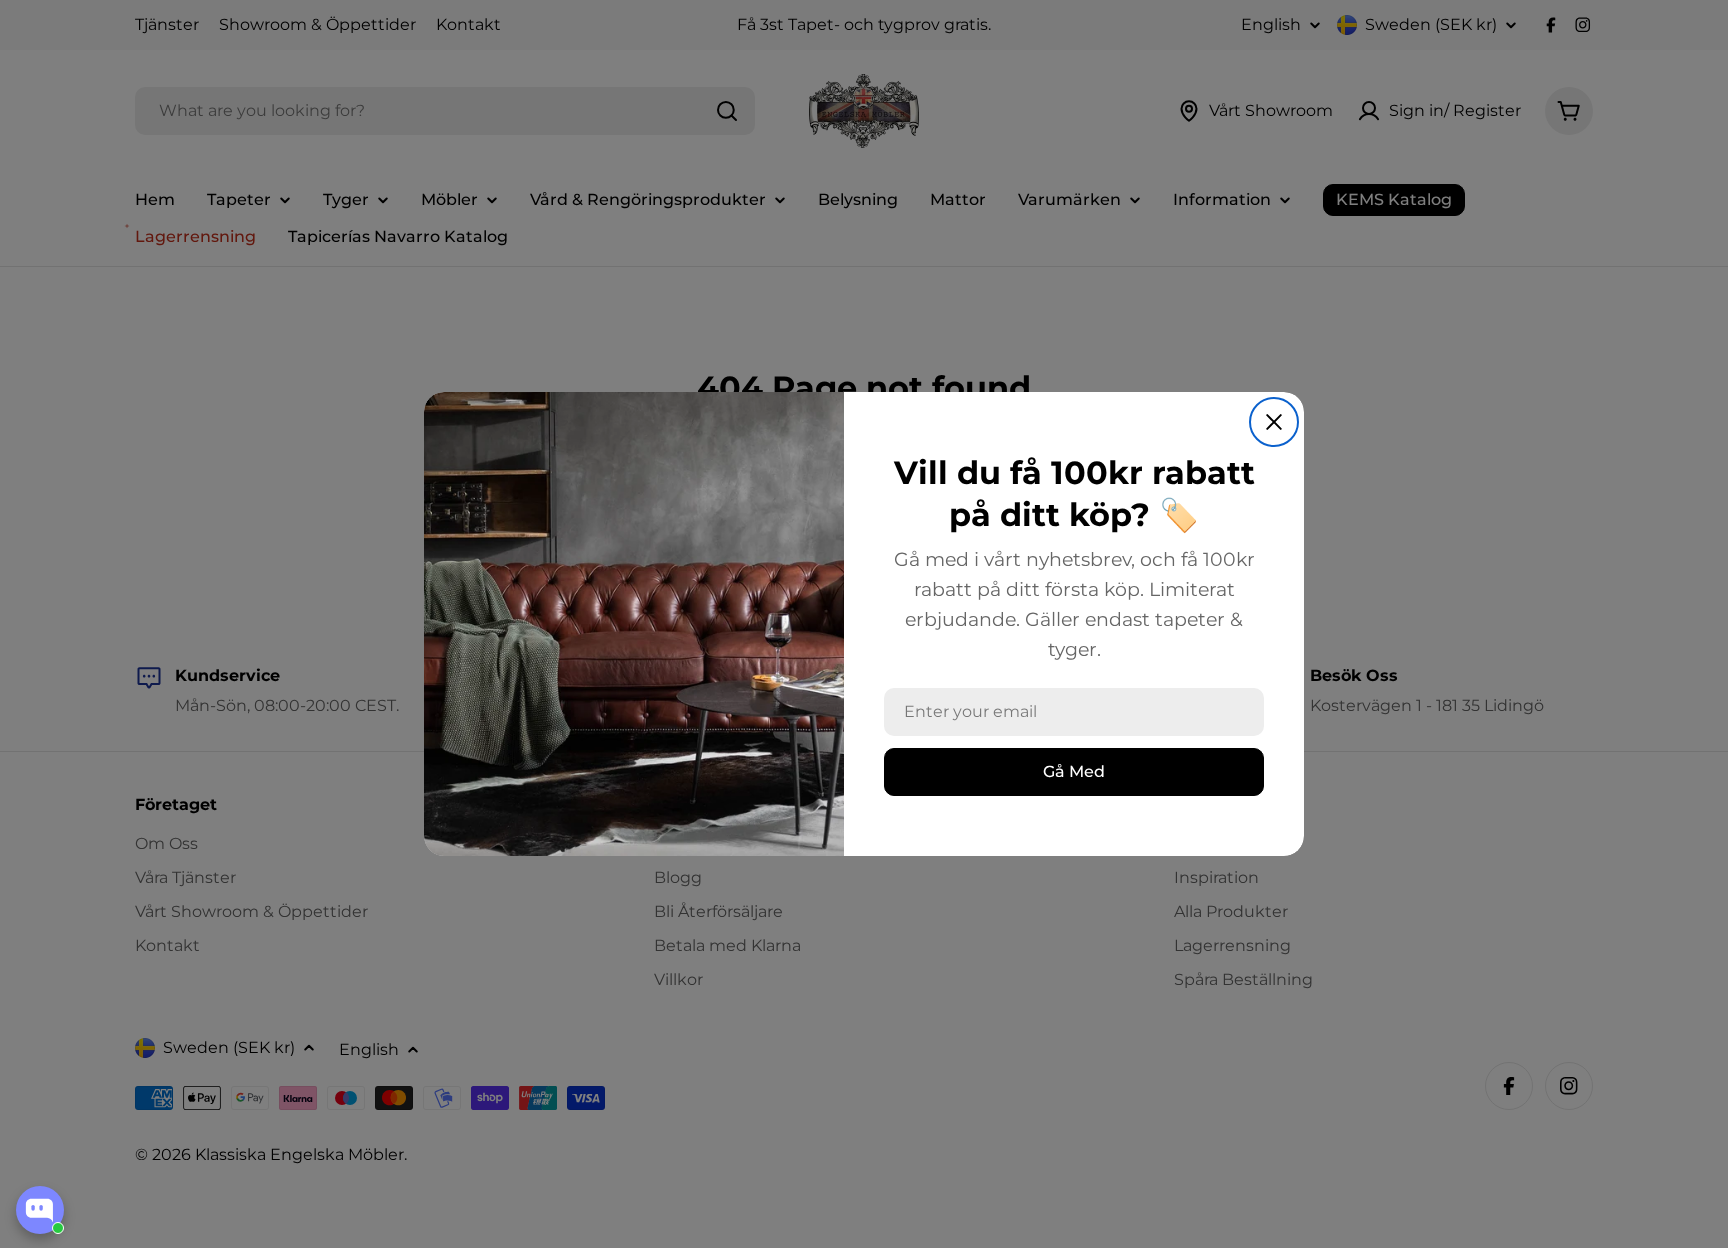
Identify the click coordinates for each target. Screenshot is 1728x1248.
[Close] (1274, 422)
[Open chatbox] (40, 1210)
